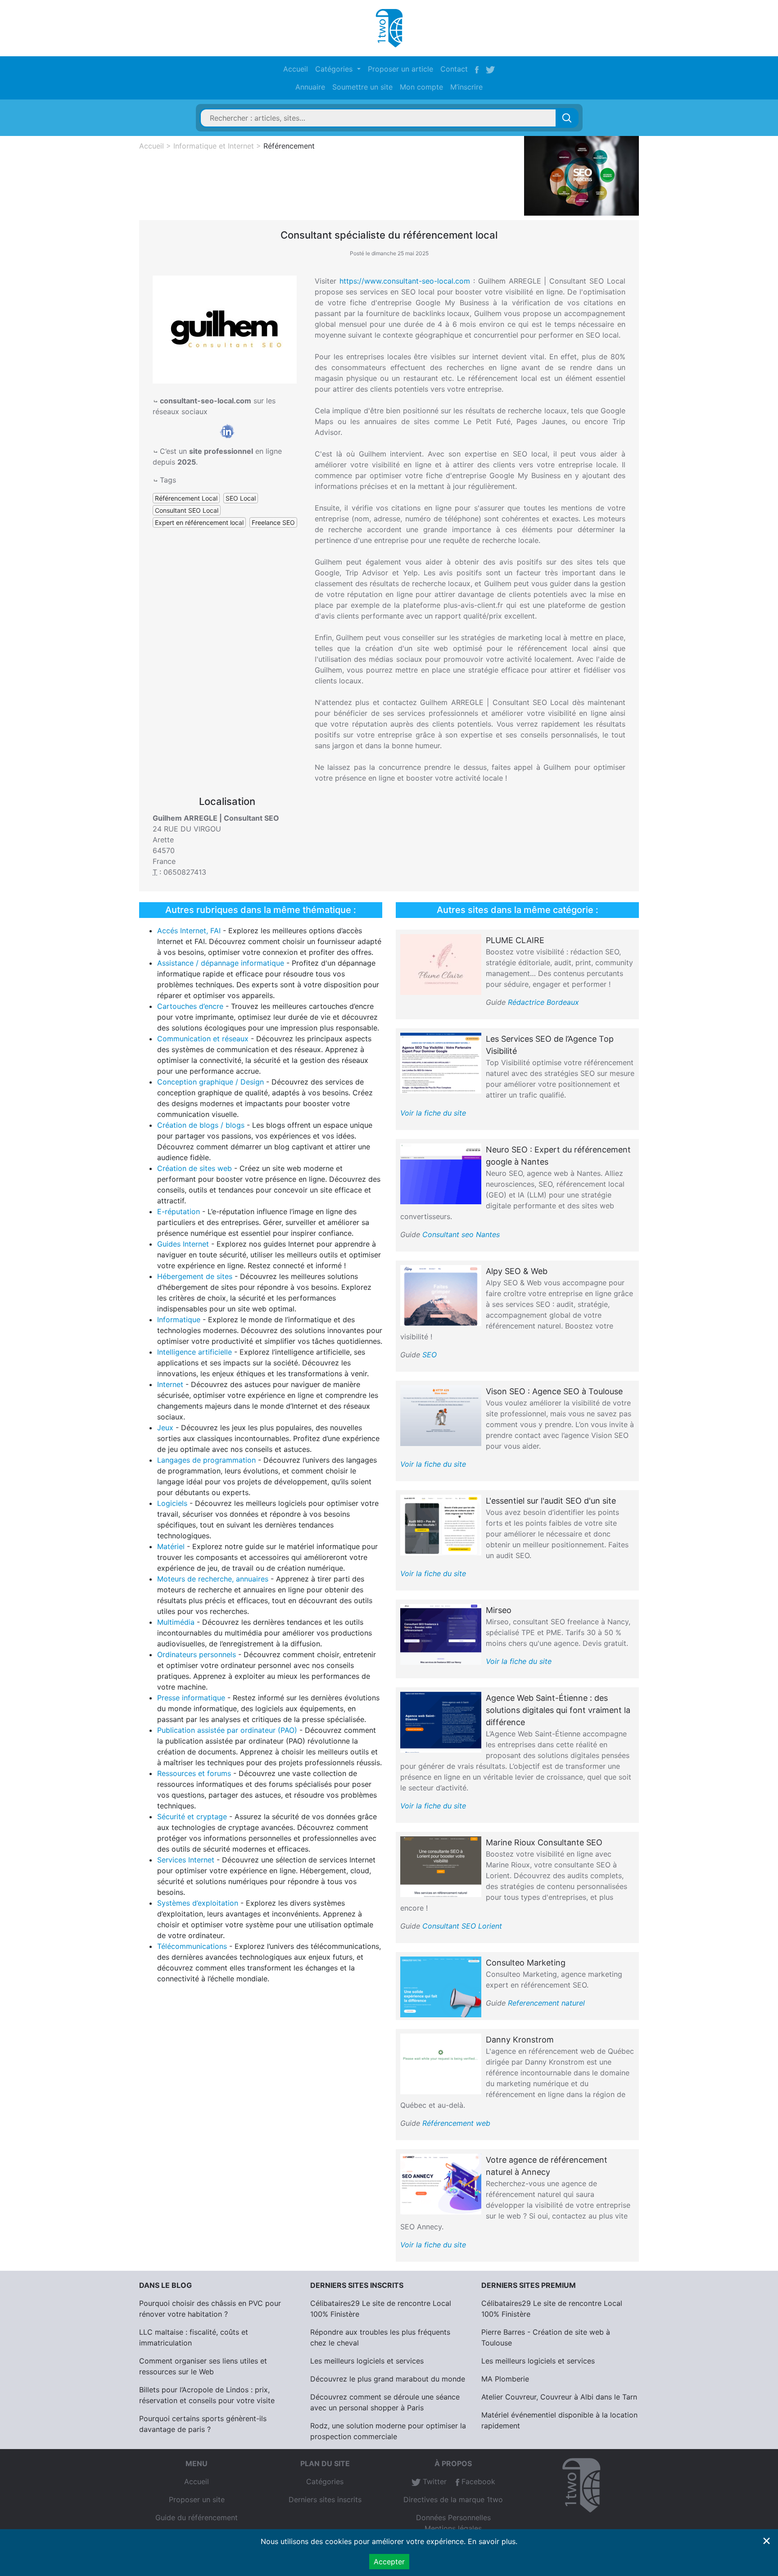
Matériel (171, 1546)
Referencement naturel (546, 2003)
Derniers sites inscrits (325, 2499)
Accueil (296, 69)
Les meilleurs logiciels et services (367, 2361)
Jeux (165, 1428)
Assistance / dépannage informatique (221, 963)
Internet (170, 1384)
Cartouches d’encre (190, 1006)
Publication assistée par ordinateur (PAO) (227, 1730)
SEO (430, 1355)
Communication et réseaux (203, 1039)
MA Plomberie (505, 2379)
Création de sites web (194, 1168)
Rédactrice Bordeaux (543, 1002)
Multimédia (176, 1622)
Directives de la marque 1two (453, 2499)
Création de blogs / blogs (201, 1125)
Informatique (179, 1320)
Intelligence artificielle (194, 1352)
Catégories (325, 2481)
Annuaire (310, 87)
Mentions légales (453, 2528)
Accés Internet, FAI (189, 931)
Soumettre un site (362, 87)
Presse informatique (191, 1698)
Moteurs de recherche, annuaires (213, 1579)
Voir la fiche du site (433, 1113)
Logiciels (172, 1503)
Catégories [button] (335, 69)
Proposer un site (197, 2499)
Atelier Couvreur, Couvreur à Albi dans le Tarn (559, 2397)
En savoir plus (492, 2541)
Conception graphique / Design (210, 1082)
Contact (454, 69)
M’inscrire (466, 87)
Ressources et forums (194, 1773)
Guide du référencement (197, 2517)
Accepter (389, 2562)
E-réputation (179, 1211)
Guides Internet (183, 1244)
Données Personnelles (453, 2517)
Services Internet (186, 1860)
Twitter (434, 2481)
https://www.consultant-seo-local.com (405, 281)
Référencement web (456, 2123)
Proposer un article (400, 69)
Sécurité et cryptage (192, 1817)
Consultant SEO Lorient (462, 1926)
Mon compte (421, 87)
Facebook (477, 2481)
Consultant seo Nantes (461, 1234)
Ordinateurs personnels (197, 1654)
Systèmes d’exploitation (198, 1903)
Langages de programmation (206, 1460)
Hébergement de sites (195, 1276)
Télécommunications (192, 1946)
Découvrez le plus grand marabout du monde (388, 2379)
